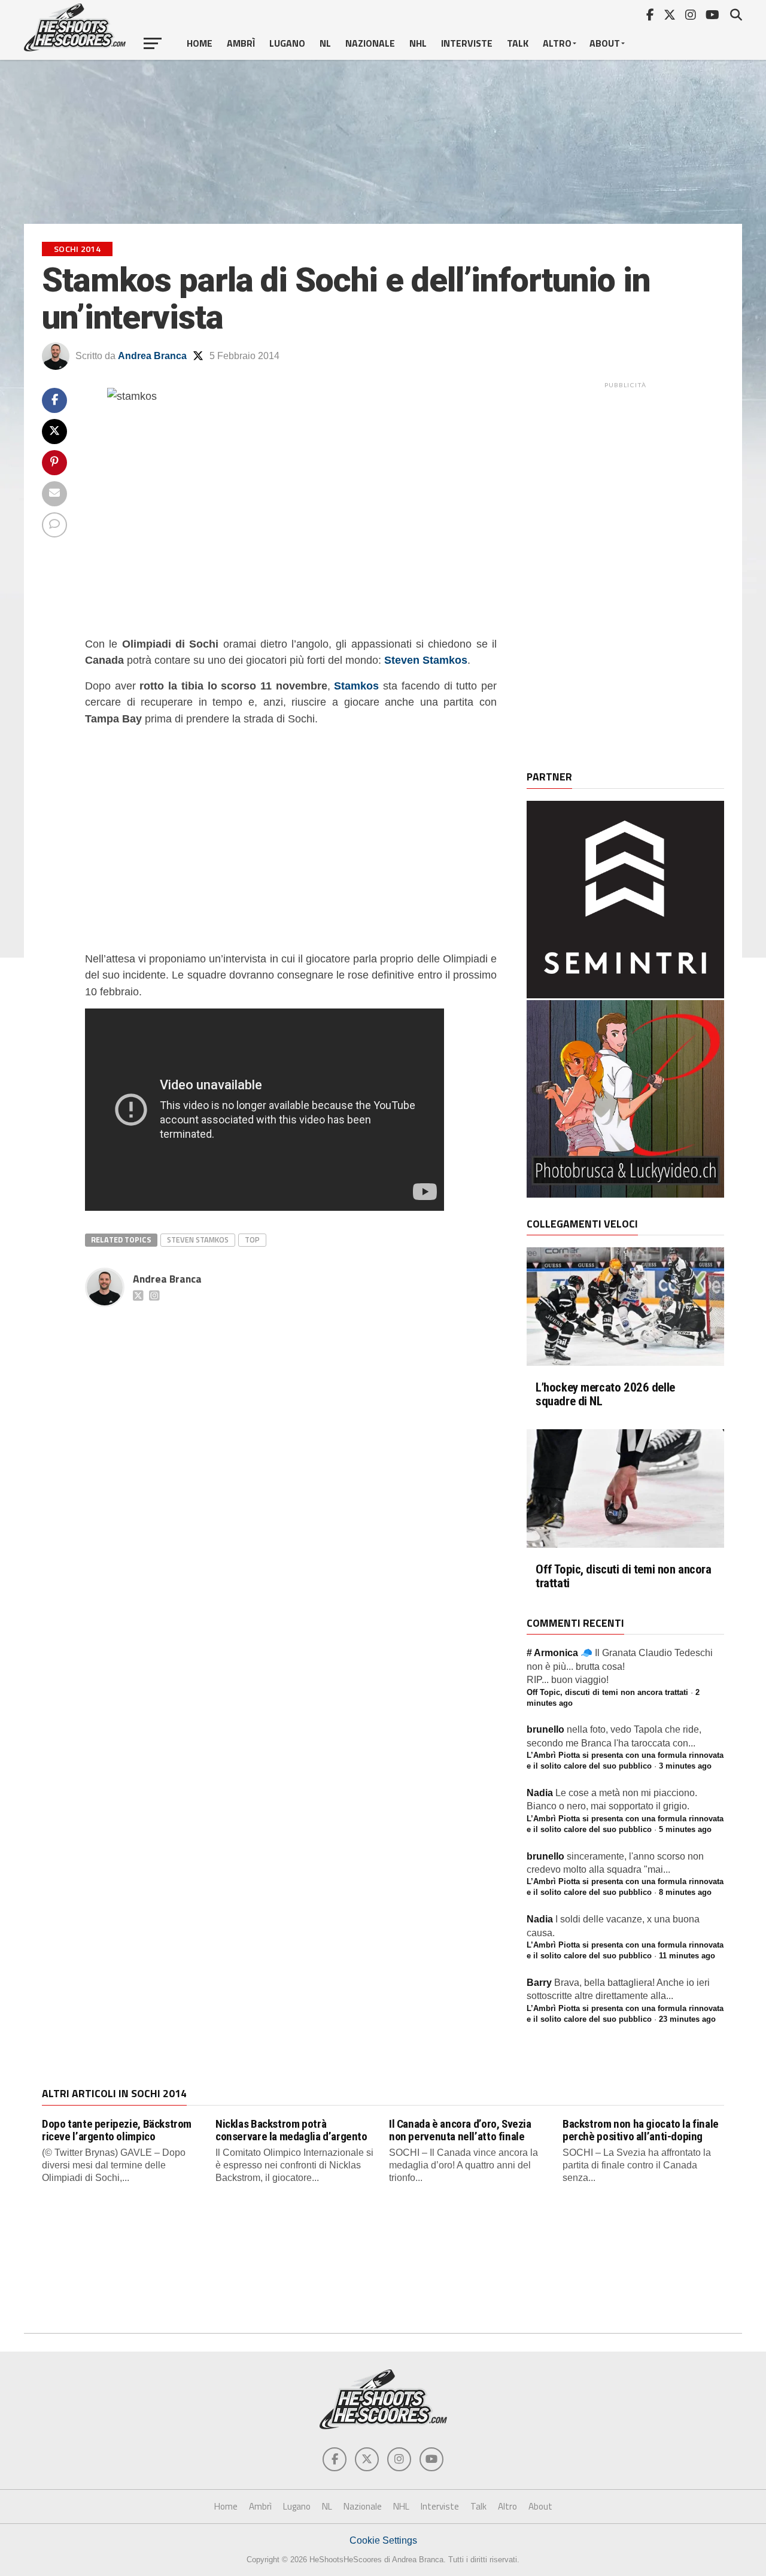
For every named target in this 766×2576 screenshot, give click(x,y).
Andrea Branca (152, 356)
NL (325, 43)
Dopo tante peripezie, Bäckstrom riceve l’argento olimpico (117, 2130)
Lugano (287, 43)
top (252, 1240)
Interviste (467, 43)
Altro (557, 43)
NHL (418, 43)
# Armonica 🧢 (560, 1653)
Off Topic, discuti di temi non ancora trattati (624, 1576)
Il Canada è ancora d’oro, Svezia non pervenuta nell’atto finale (460, 2130)
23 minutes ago (687, 2019)
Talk (518, 43)
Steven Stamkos (198, 1240)
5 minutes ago (685, 1829)
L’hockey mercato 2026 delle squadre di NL (605, 1395)
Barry (539, 1983)
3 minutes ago (685, 1766)
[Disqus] (291, 1462)
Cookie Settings (383, 2540)
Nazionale (370, 43)
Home (200, 43)
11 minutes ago (687, 1956)
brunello (545, 1729)
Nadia (540, 1793)
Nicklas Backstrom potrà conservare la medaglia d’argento (291, 2130)
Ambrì (241, 43)
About (605, 43)
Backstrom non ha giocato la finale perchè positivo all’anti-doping (641, 2130)
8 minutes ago (685, 1892)
